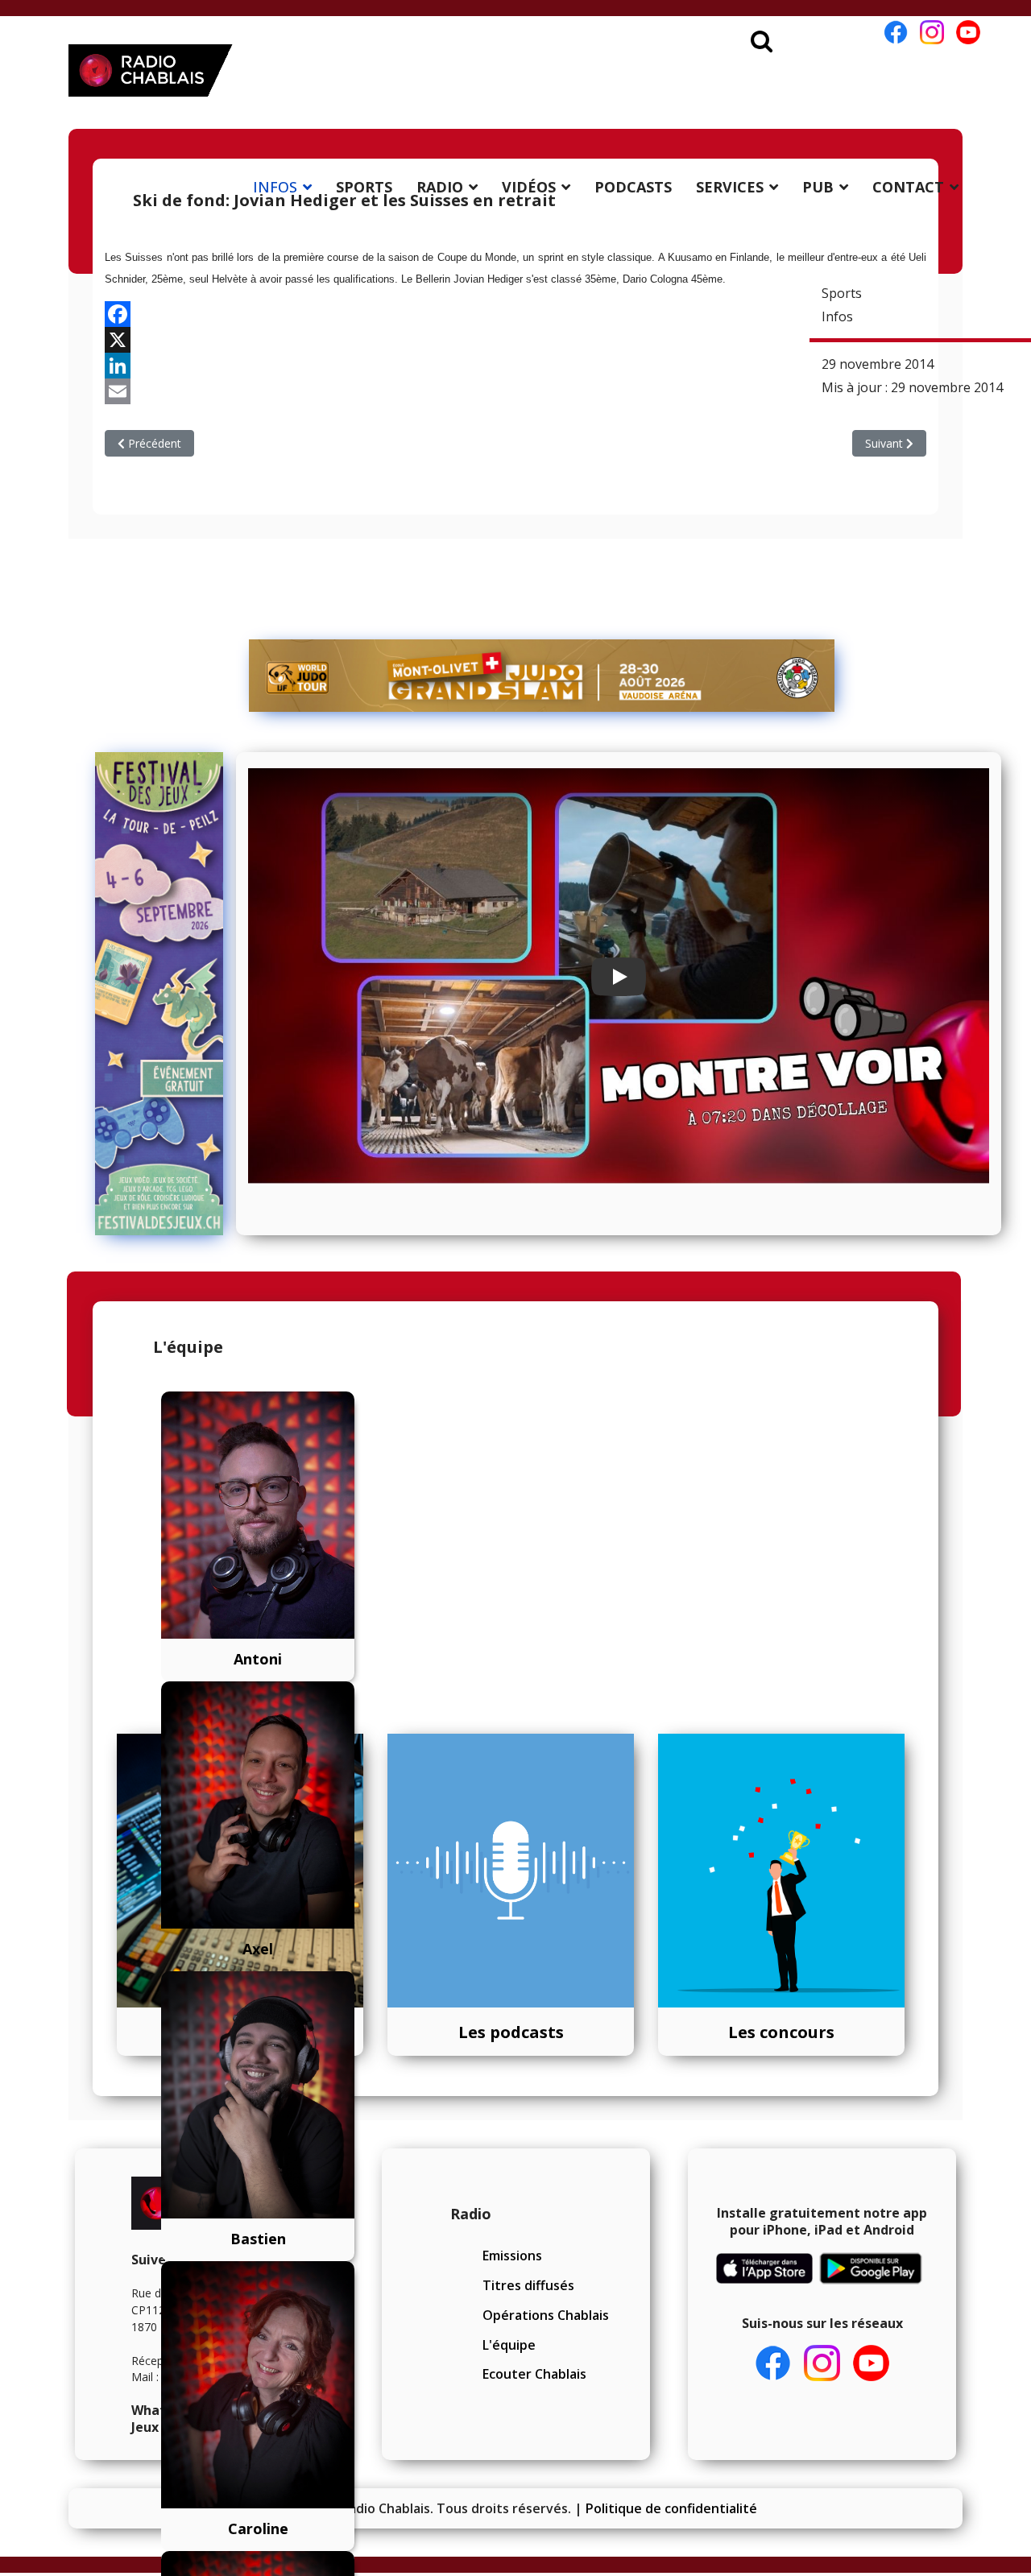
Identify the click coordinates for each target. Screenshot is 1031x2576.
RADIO (440, 187)
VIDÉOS (529, 187)
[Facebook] (515, 314)
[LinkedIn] (515, 366)
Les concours (781, 2032)
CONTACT (908, 187)
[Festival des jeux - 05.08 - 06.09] (159, 994)
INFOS (275, 187)
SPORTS (364, 187)
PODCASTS (633, 187)
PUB (818, 187)
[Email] (515, 391)
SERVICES (730, 187)
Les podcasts (511, 2032)
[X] (515, 340)
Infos (837, 316)
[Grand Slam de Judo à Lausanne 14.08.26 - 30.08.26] (542, 676)
